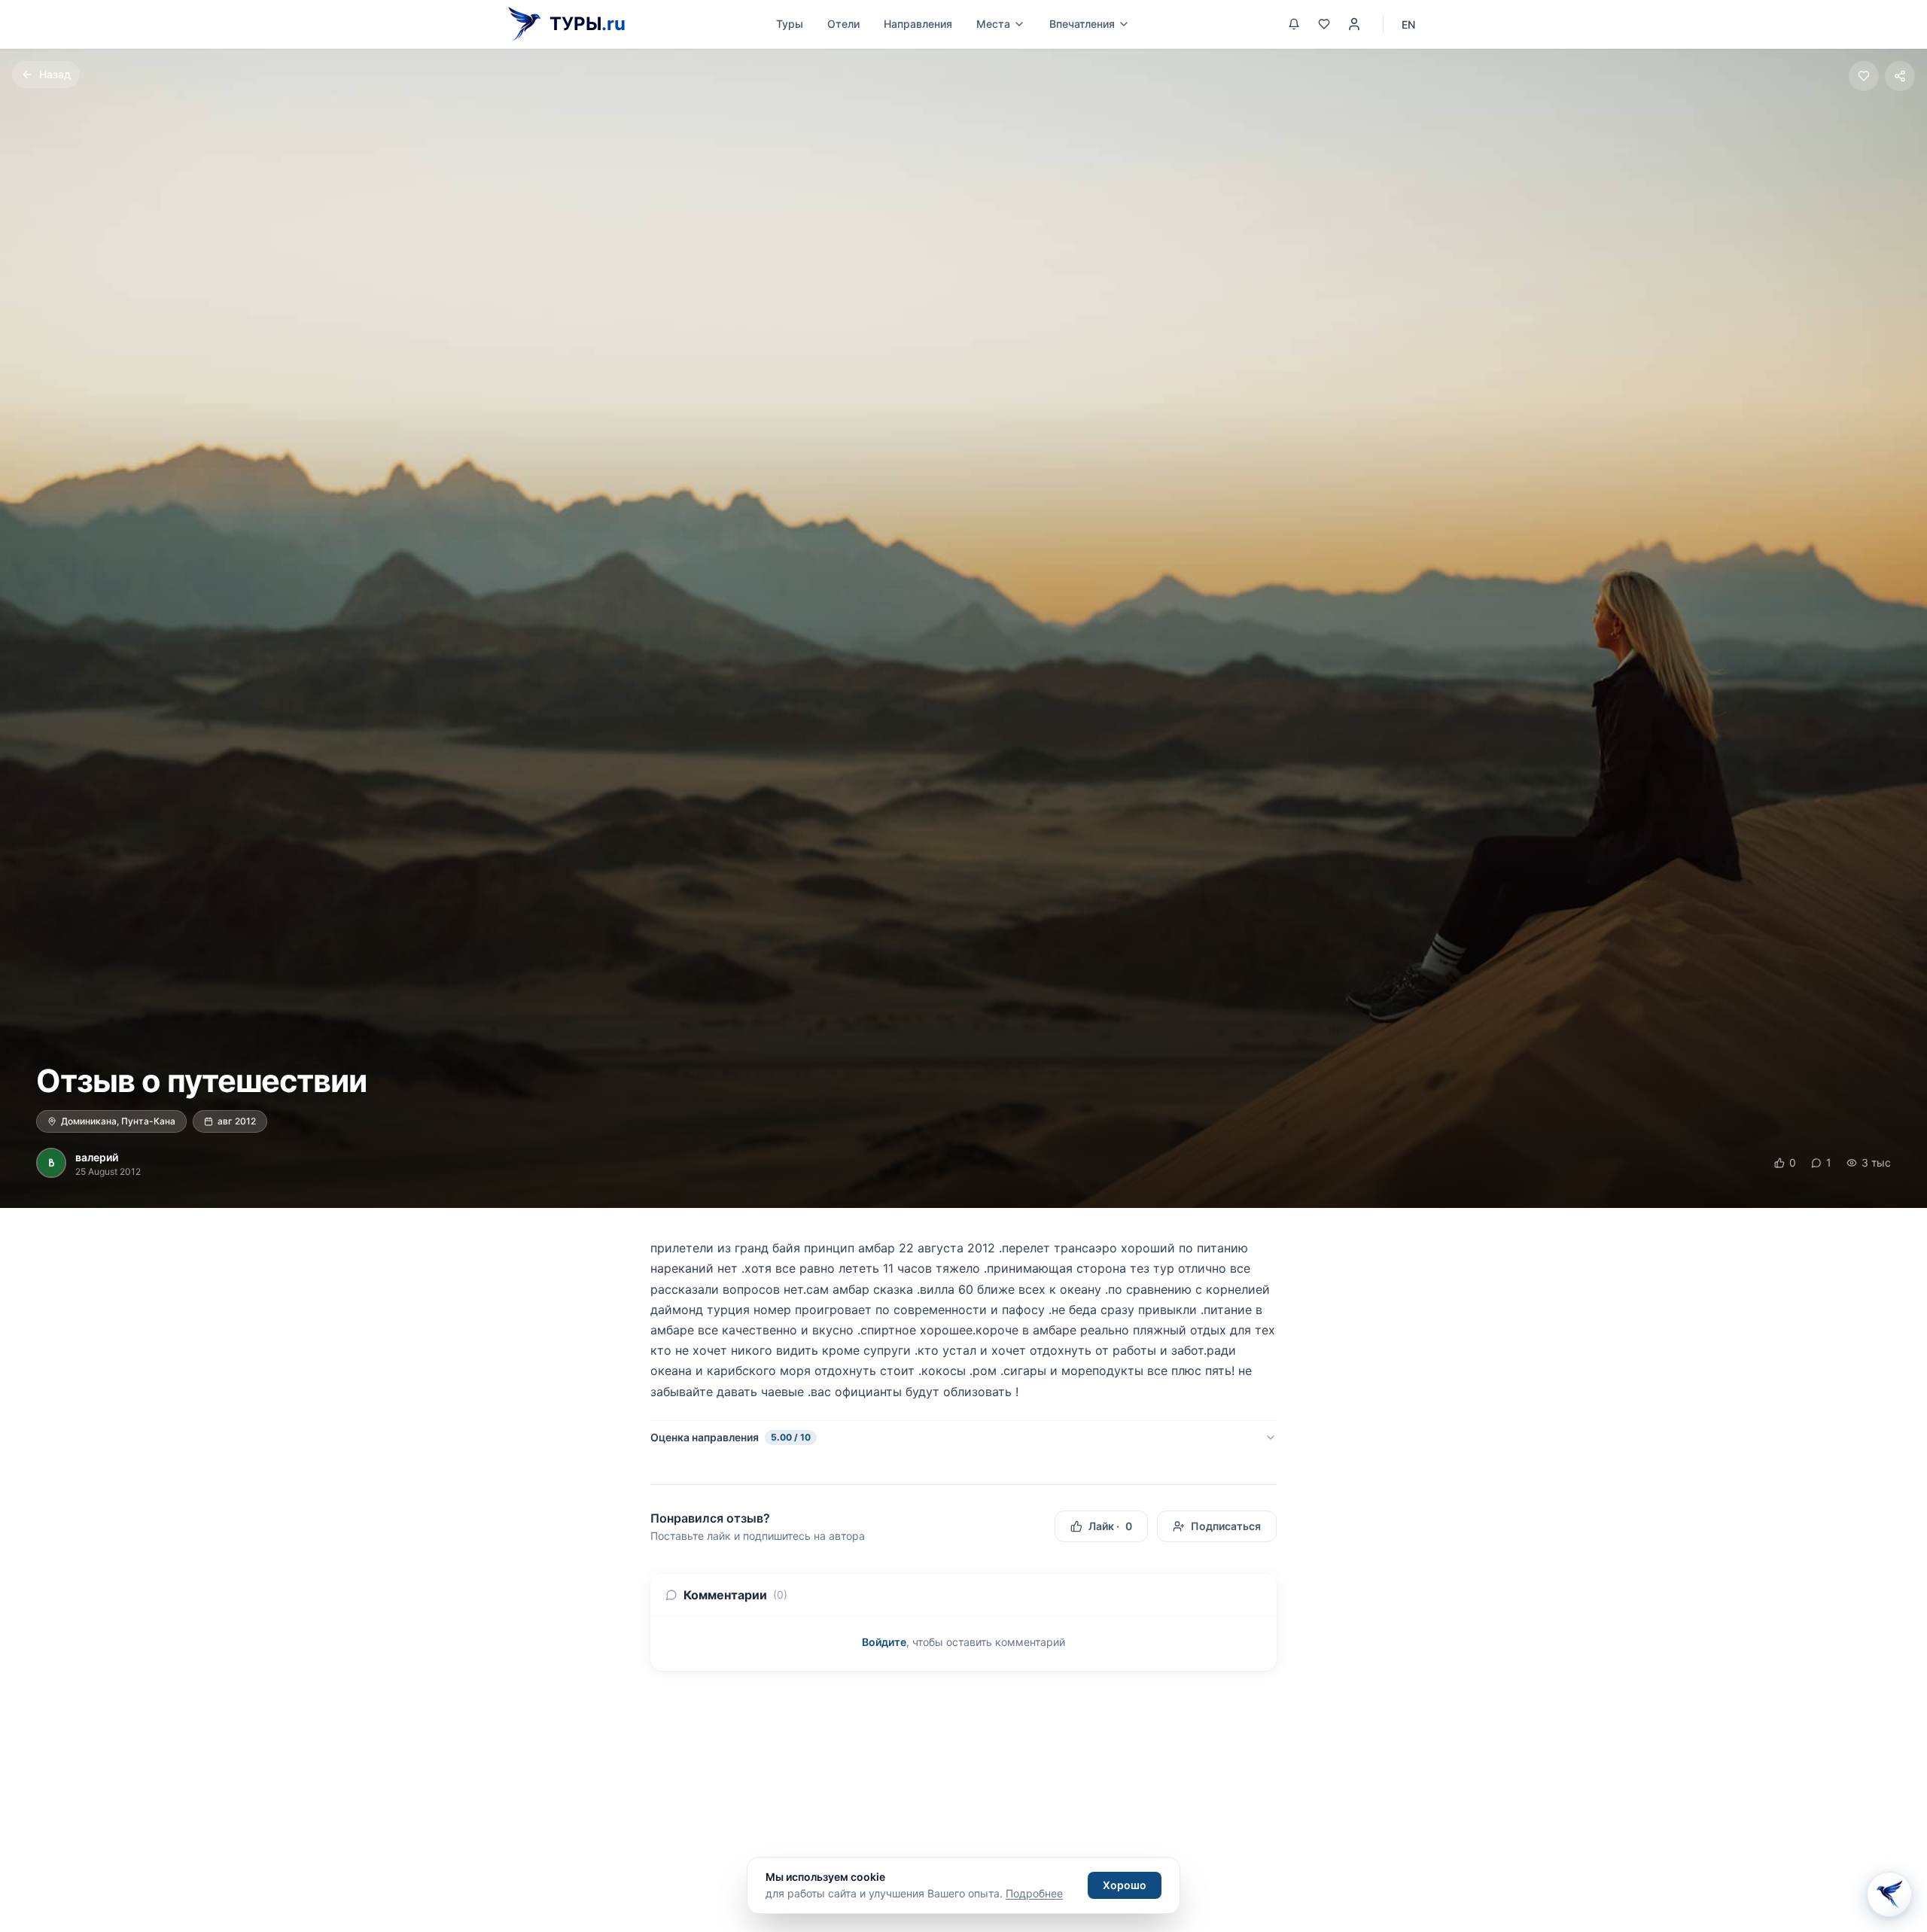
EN (1408, 24)
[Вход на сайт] (1354, 24)
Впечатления (1082, 24)
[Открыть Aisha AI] (1889, 1889)
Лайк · (1110, 1526)
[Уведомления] (1294, 24)
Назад (55, 74)
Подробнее (1034, 1893)
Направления (918, 24)
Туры (790, 24)
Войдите (884, 1642)
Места (993, 24)
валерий (97, 1157)
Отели (843, 24)
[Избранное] (1324, 24)
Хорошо (1125, 1885)
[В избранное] (1864, 76)
